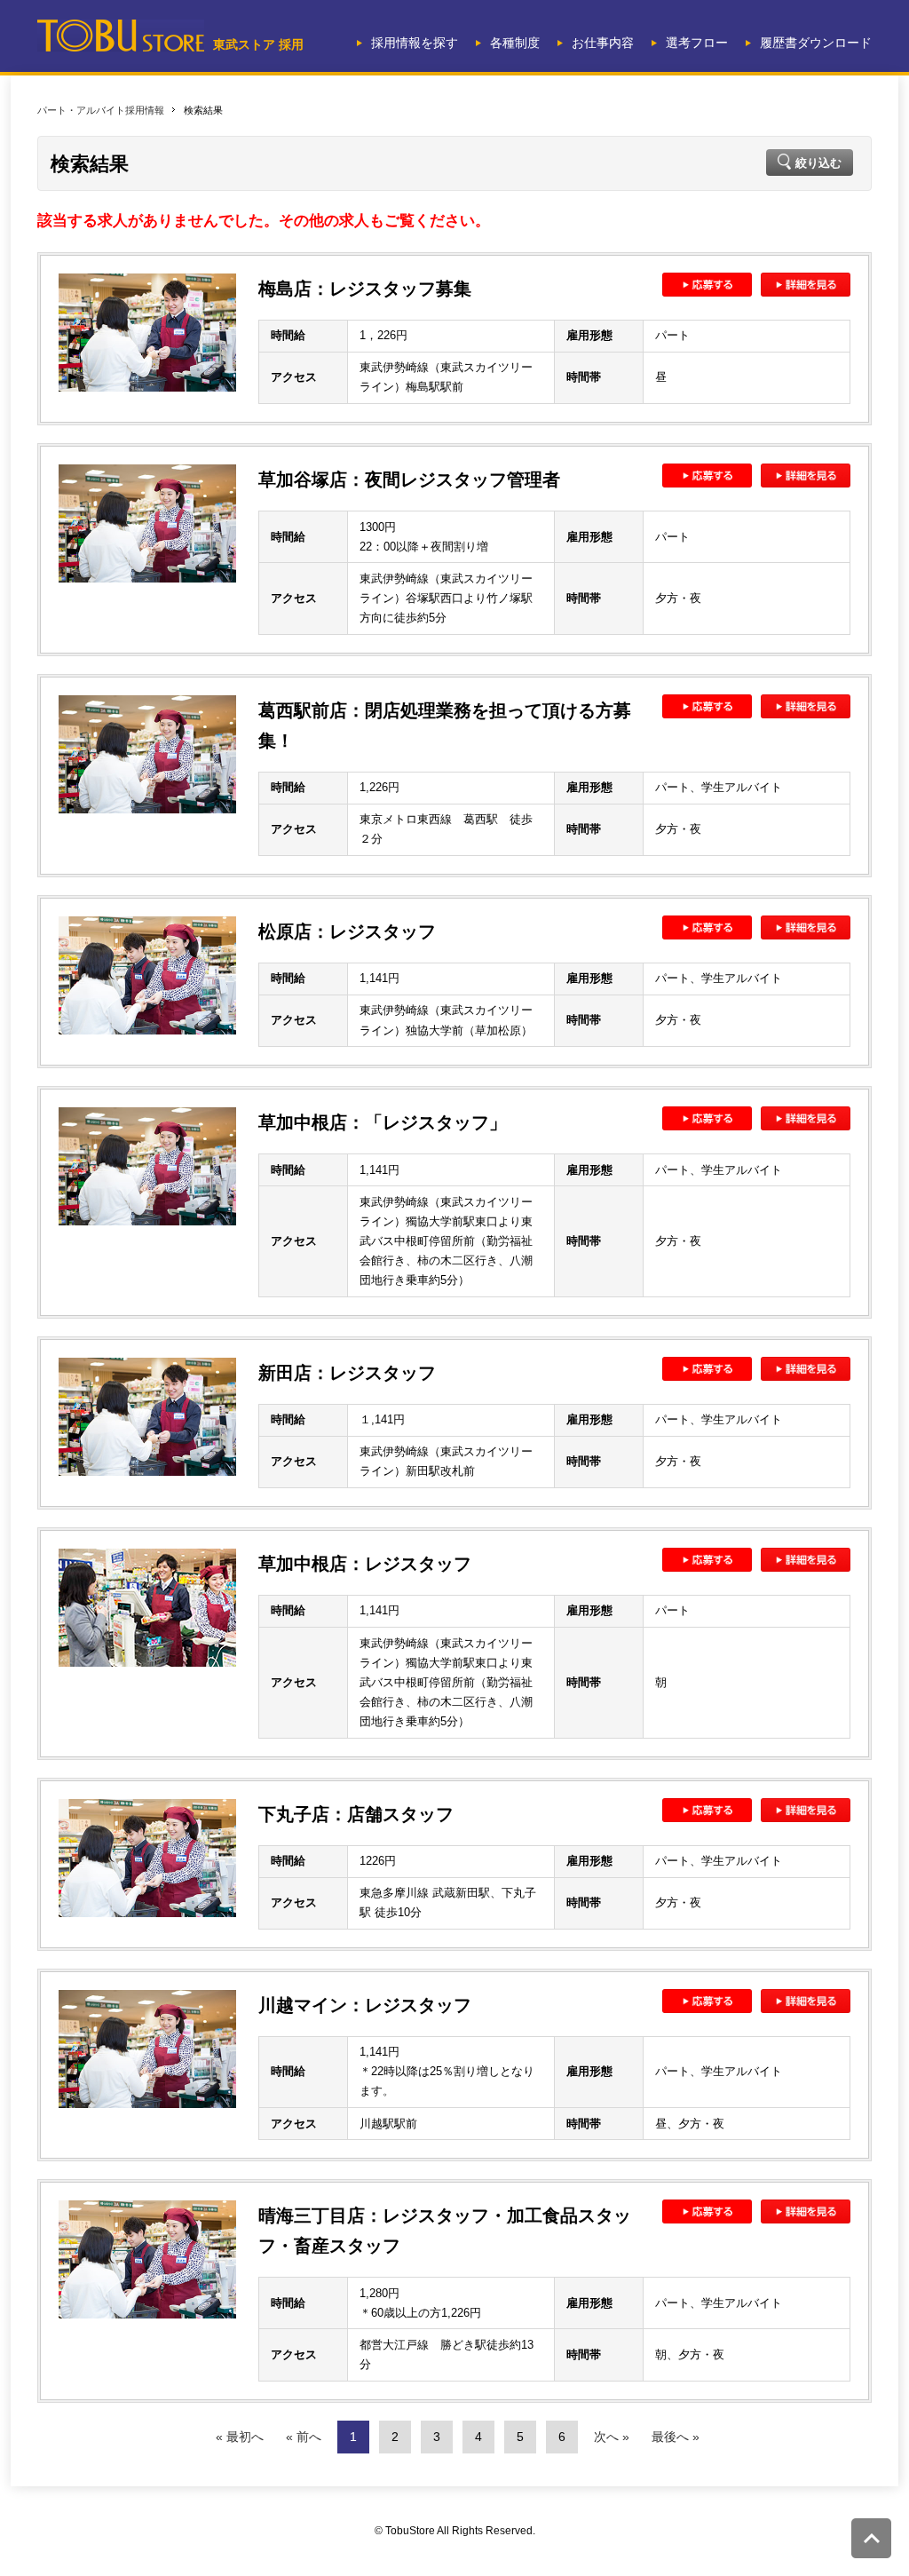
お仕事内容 (603, 43)
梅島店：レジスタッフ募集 (365, 289)
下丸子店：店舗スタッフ (356, 1814)
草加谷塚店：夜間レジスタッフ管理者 (409, 480)
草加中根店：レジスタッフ (365, 1564)
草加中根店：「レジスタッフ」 (383, 1122)
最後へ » (676, 2437)
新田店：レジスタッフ (347, 1373)
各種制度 (515, 43)
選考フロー (697, 43)
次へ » (612, 2437)
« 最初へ (240, 2437)
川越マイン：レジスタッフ (365, 2005)
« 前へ (304, 2437)
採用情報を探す (415, 43)
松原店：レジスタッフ (347, 931)
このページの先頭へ (871, 2538)
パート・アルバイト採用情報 (101, 110)
